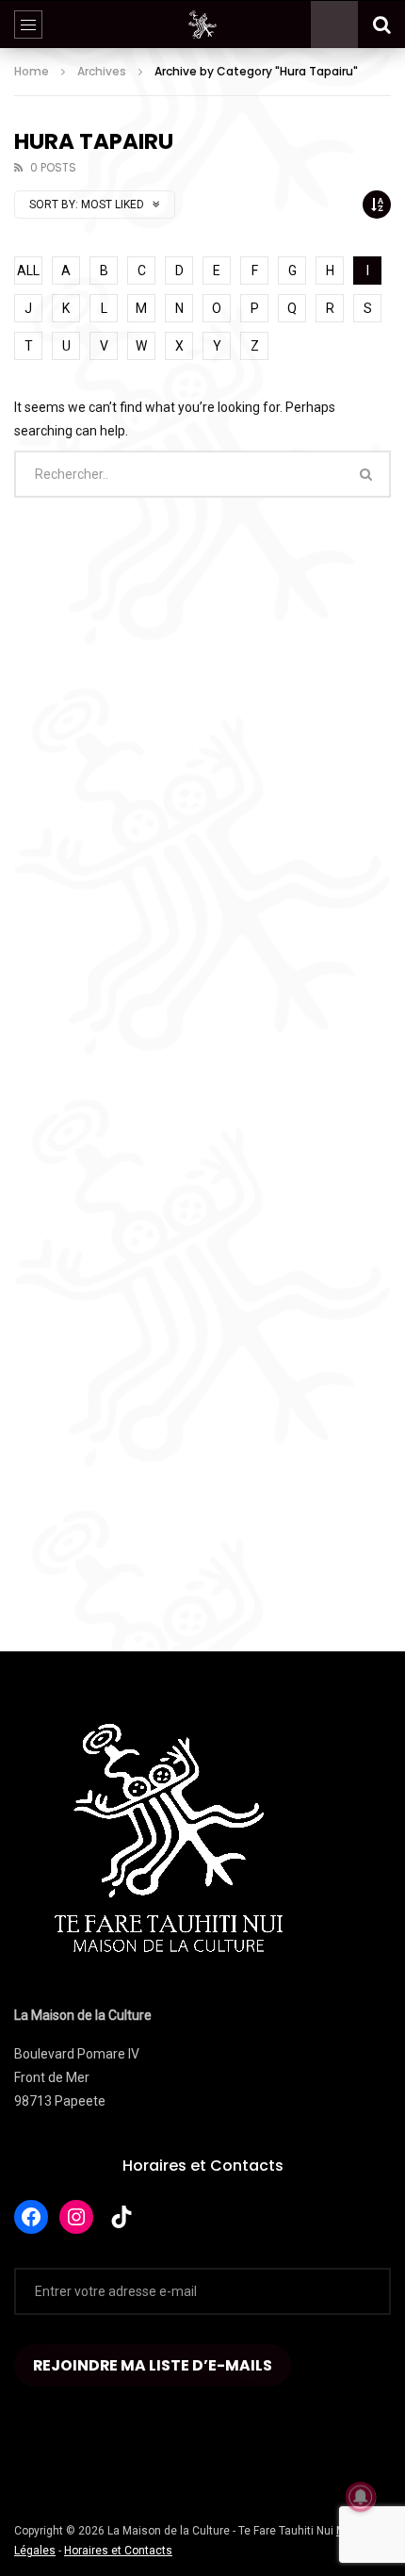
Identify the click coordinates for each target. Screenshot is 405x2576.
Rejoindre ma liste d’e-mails (153, 2365)
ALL (28, 271)
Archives (102, 71)
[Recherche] (381, 25)
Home (32, 71)
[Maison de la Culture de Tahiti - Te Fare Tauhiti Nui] (202, 25)
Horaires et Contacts (203, 2166)
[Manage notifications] (361, 2497)
